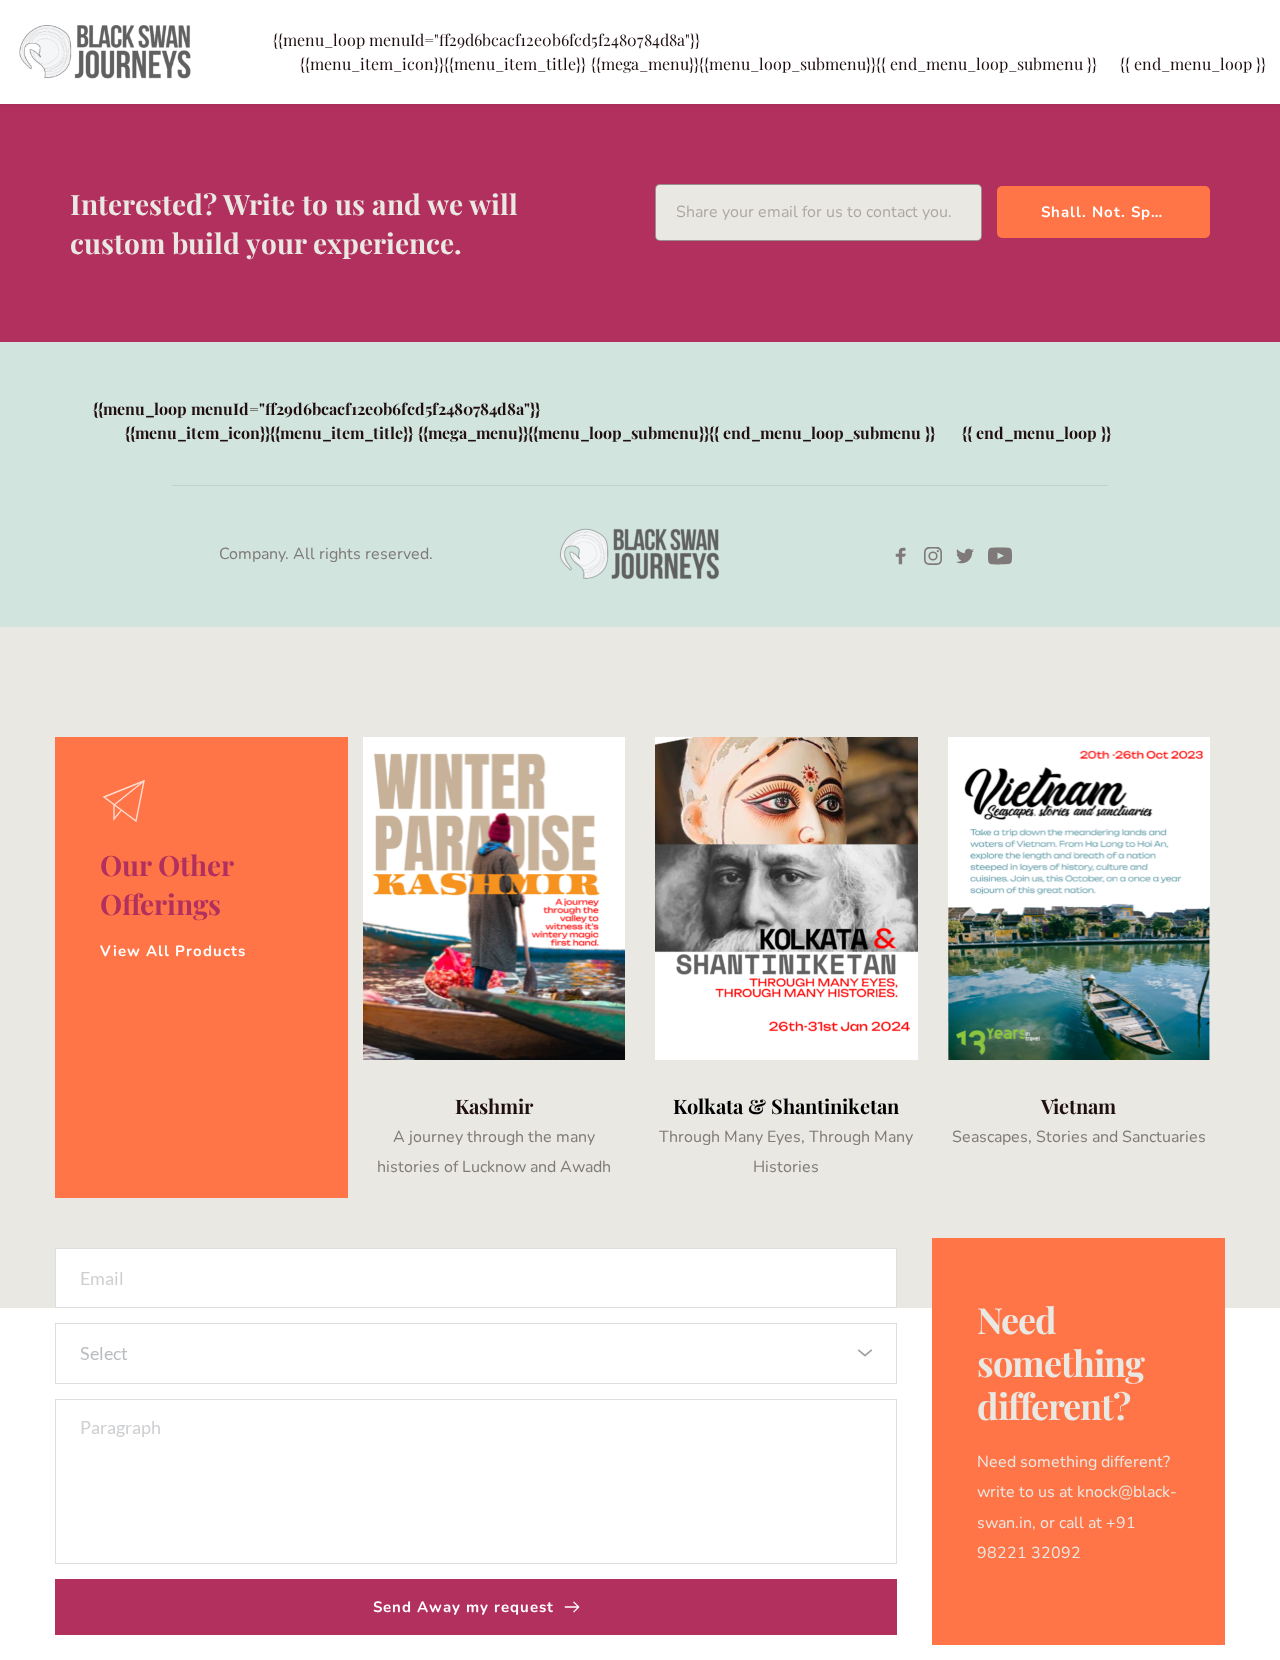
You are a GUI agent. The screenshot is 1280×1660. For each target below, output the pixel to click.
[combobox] (476, 1353)
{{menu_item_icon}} (443, 63)
